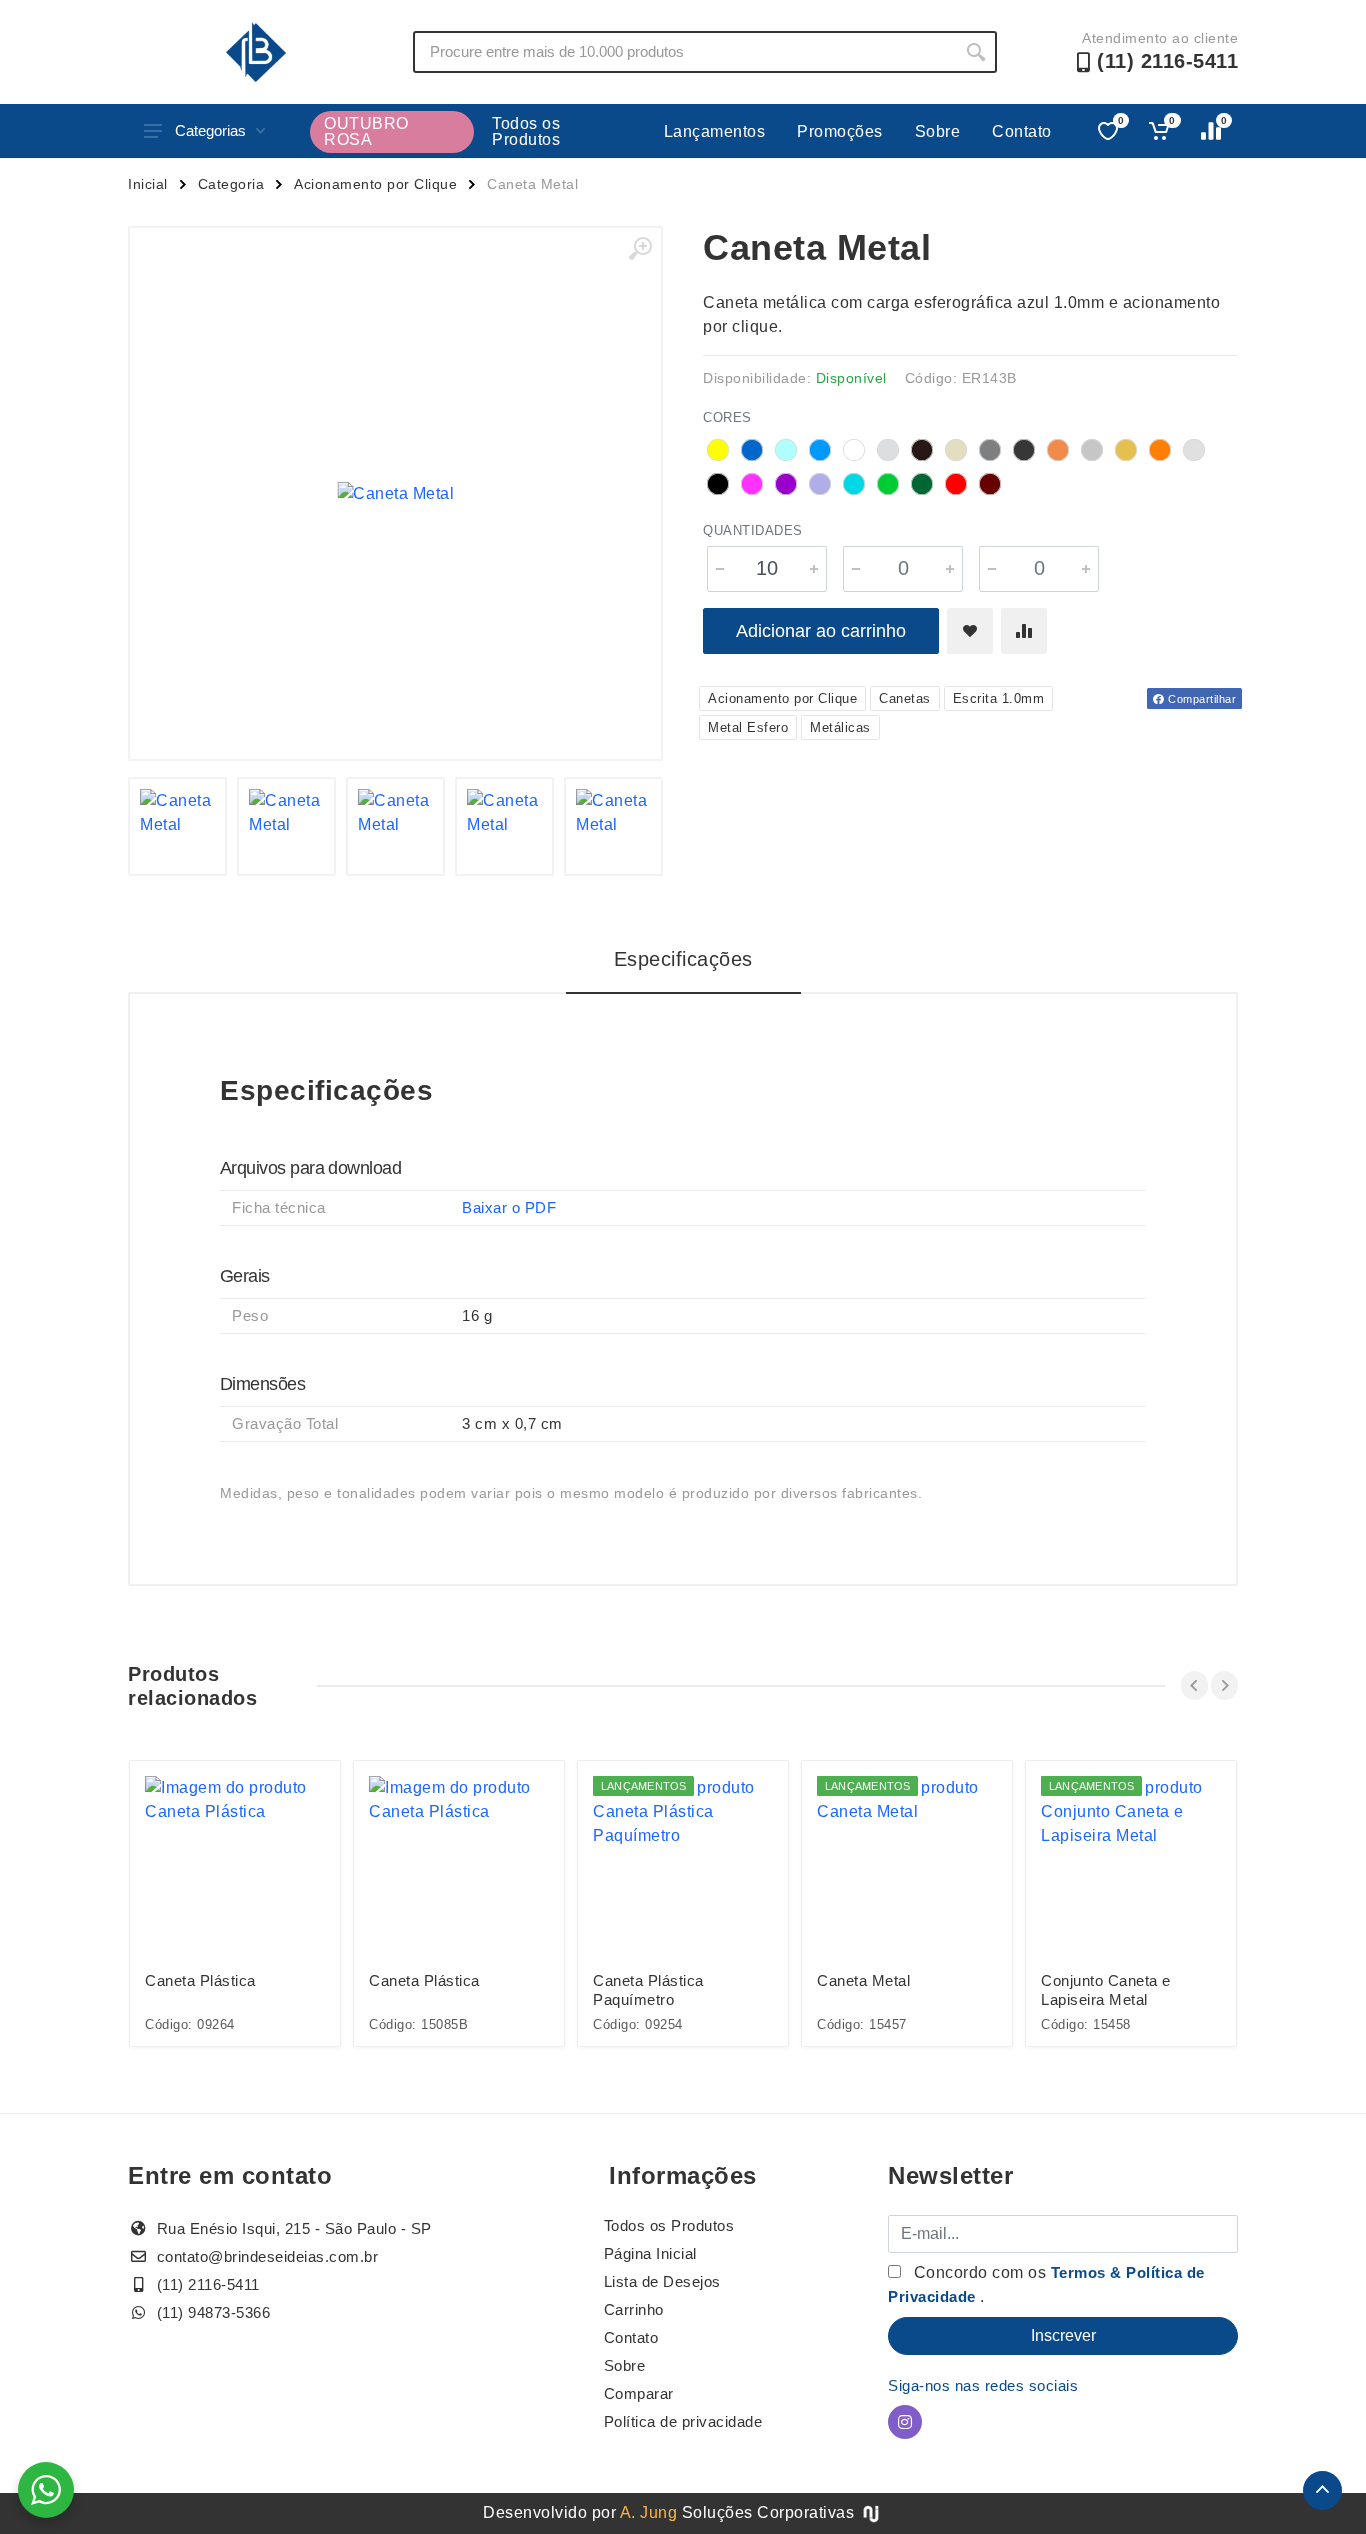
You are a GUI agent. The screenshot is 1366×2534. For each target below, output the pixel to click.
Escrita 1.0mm (999, 698)
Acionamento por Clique (375, 184)
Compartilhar (1201, 699)
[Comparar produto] (1024, 631)
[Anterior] (1194, 1685)
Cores (727, 417)
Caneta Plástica (200, 1980)
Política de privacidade (683, 2421)
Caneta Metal (863, 1980)
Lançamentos (715, 131)
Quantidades (753, 530)
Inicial (148, 184)
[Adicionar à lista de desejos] (970, 631)
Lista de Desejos (662, 2281)
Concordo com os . (1046, 2284)
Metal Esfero (748, 727)
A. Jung (649, 2512)
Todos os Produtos (526, 131)
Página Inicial (650, 2253)
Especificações (683, 959)
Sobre (938, 131)
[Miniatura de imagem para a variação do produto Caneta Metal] (177, 826)
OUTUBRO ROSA (366, 131)
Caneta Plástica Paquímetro (648, 1990)
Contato (1022, 131)
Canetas (905, 698)
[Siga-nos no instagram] (905, 2422)
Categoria (231, 184)
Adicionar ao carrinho (821, 631)
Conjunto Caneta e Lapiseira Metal (1106, 1990)
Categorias (210, 130)
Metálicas (840, 727)
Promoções (840, 131)
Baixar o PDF (509, 1207)
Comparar (639, 2393)
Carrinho (634, 2309)
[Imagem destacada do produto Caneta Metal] (395, 493)
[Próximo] (1224, 1685)
